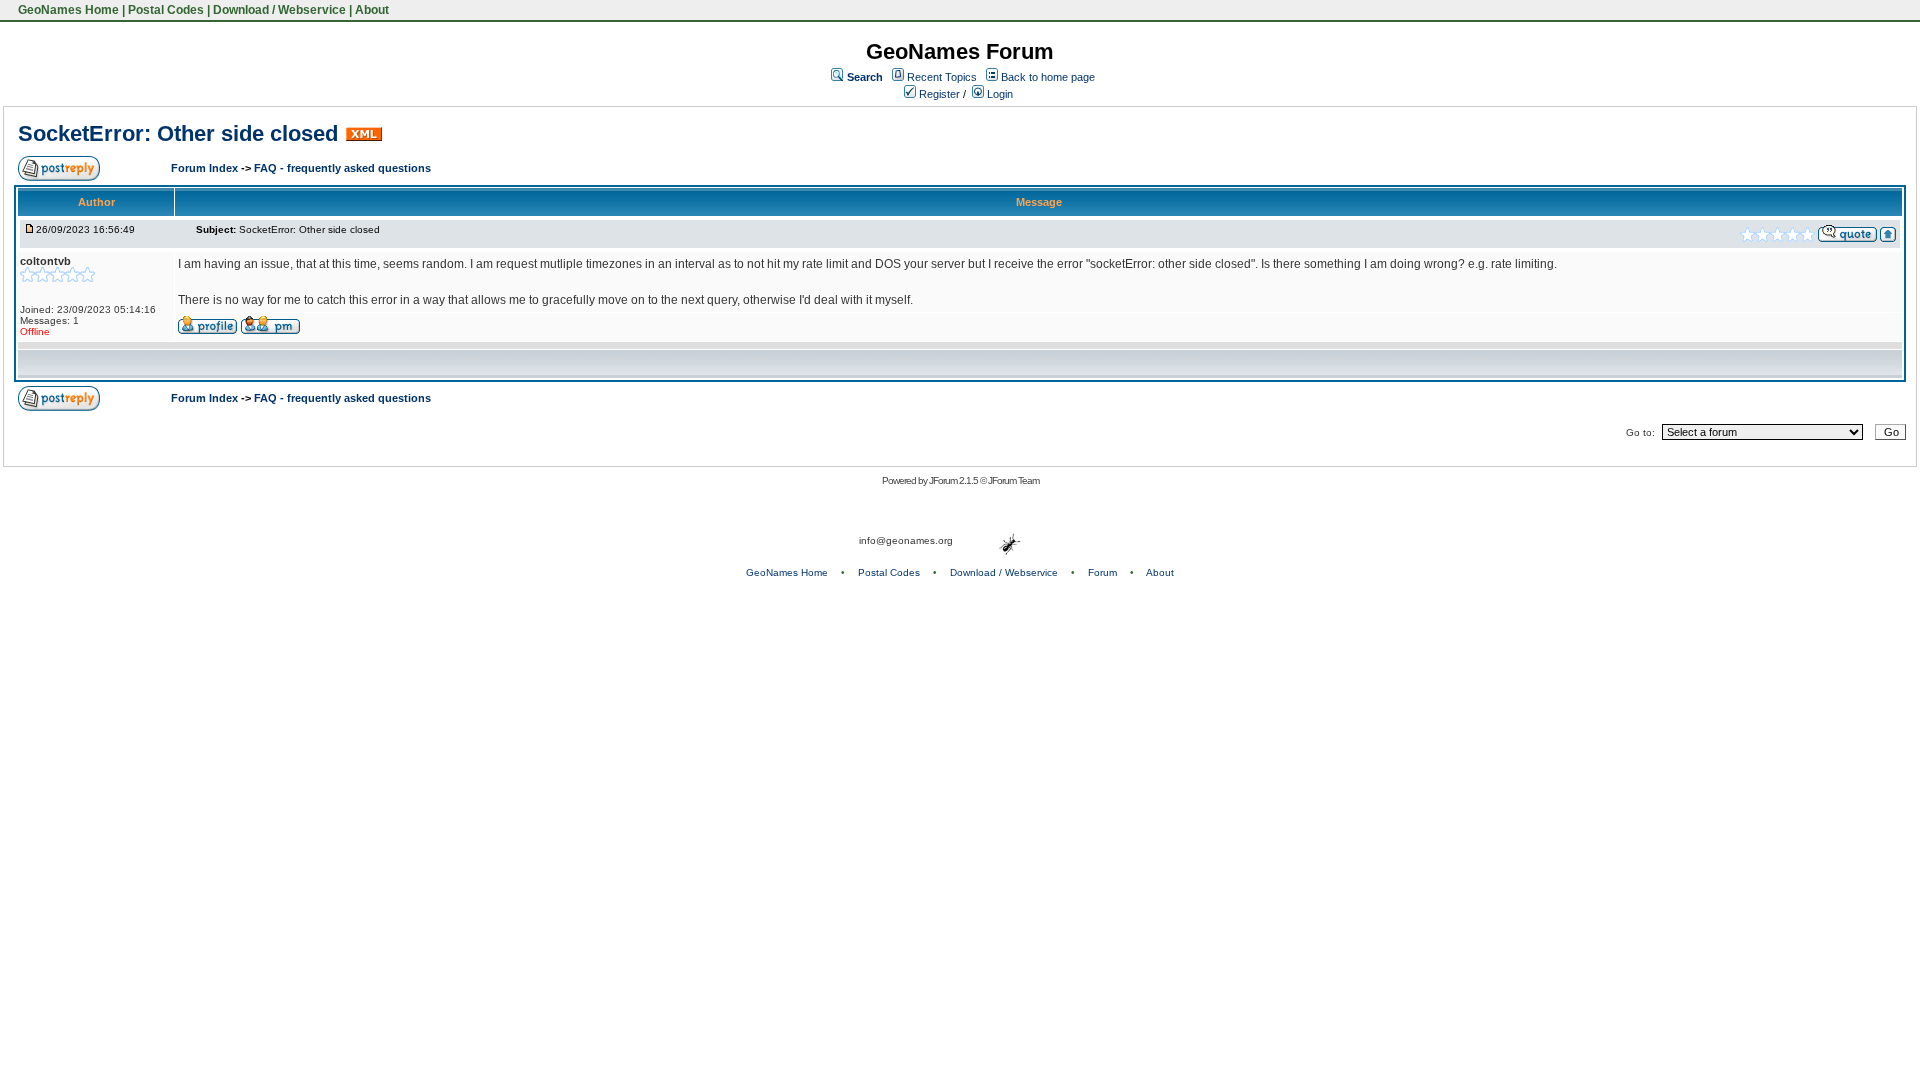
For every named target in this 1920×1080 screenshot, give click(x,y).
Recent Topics (942, 77)
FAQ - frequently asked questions (342, 168)
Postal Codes (166, 10)
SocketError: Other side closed (178, 133)
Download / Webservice (279, 10)
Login (998, 94)
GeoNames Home (67, 10)
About (372, 10)
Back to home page (1048, 77)
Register (938, 94)
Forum (1102, 572)
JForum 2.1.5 (954, 480)
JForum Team (1013, 480)
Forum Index (206, 168)
